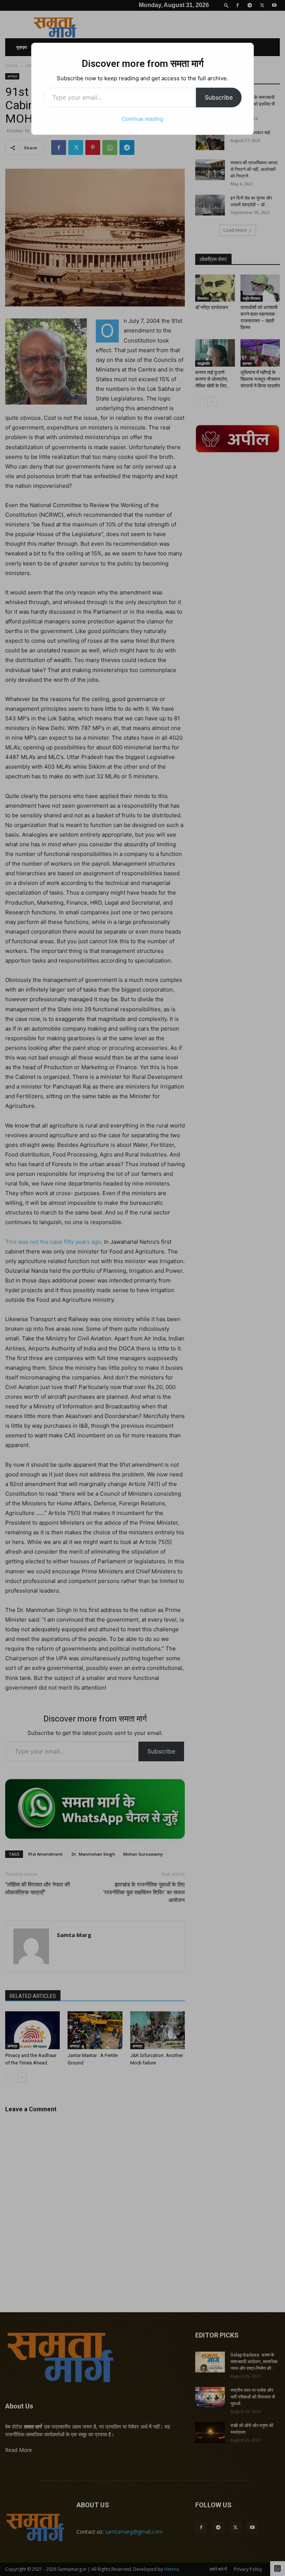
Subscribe (219, 97)
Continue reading (142, 119)
